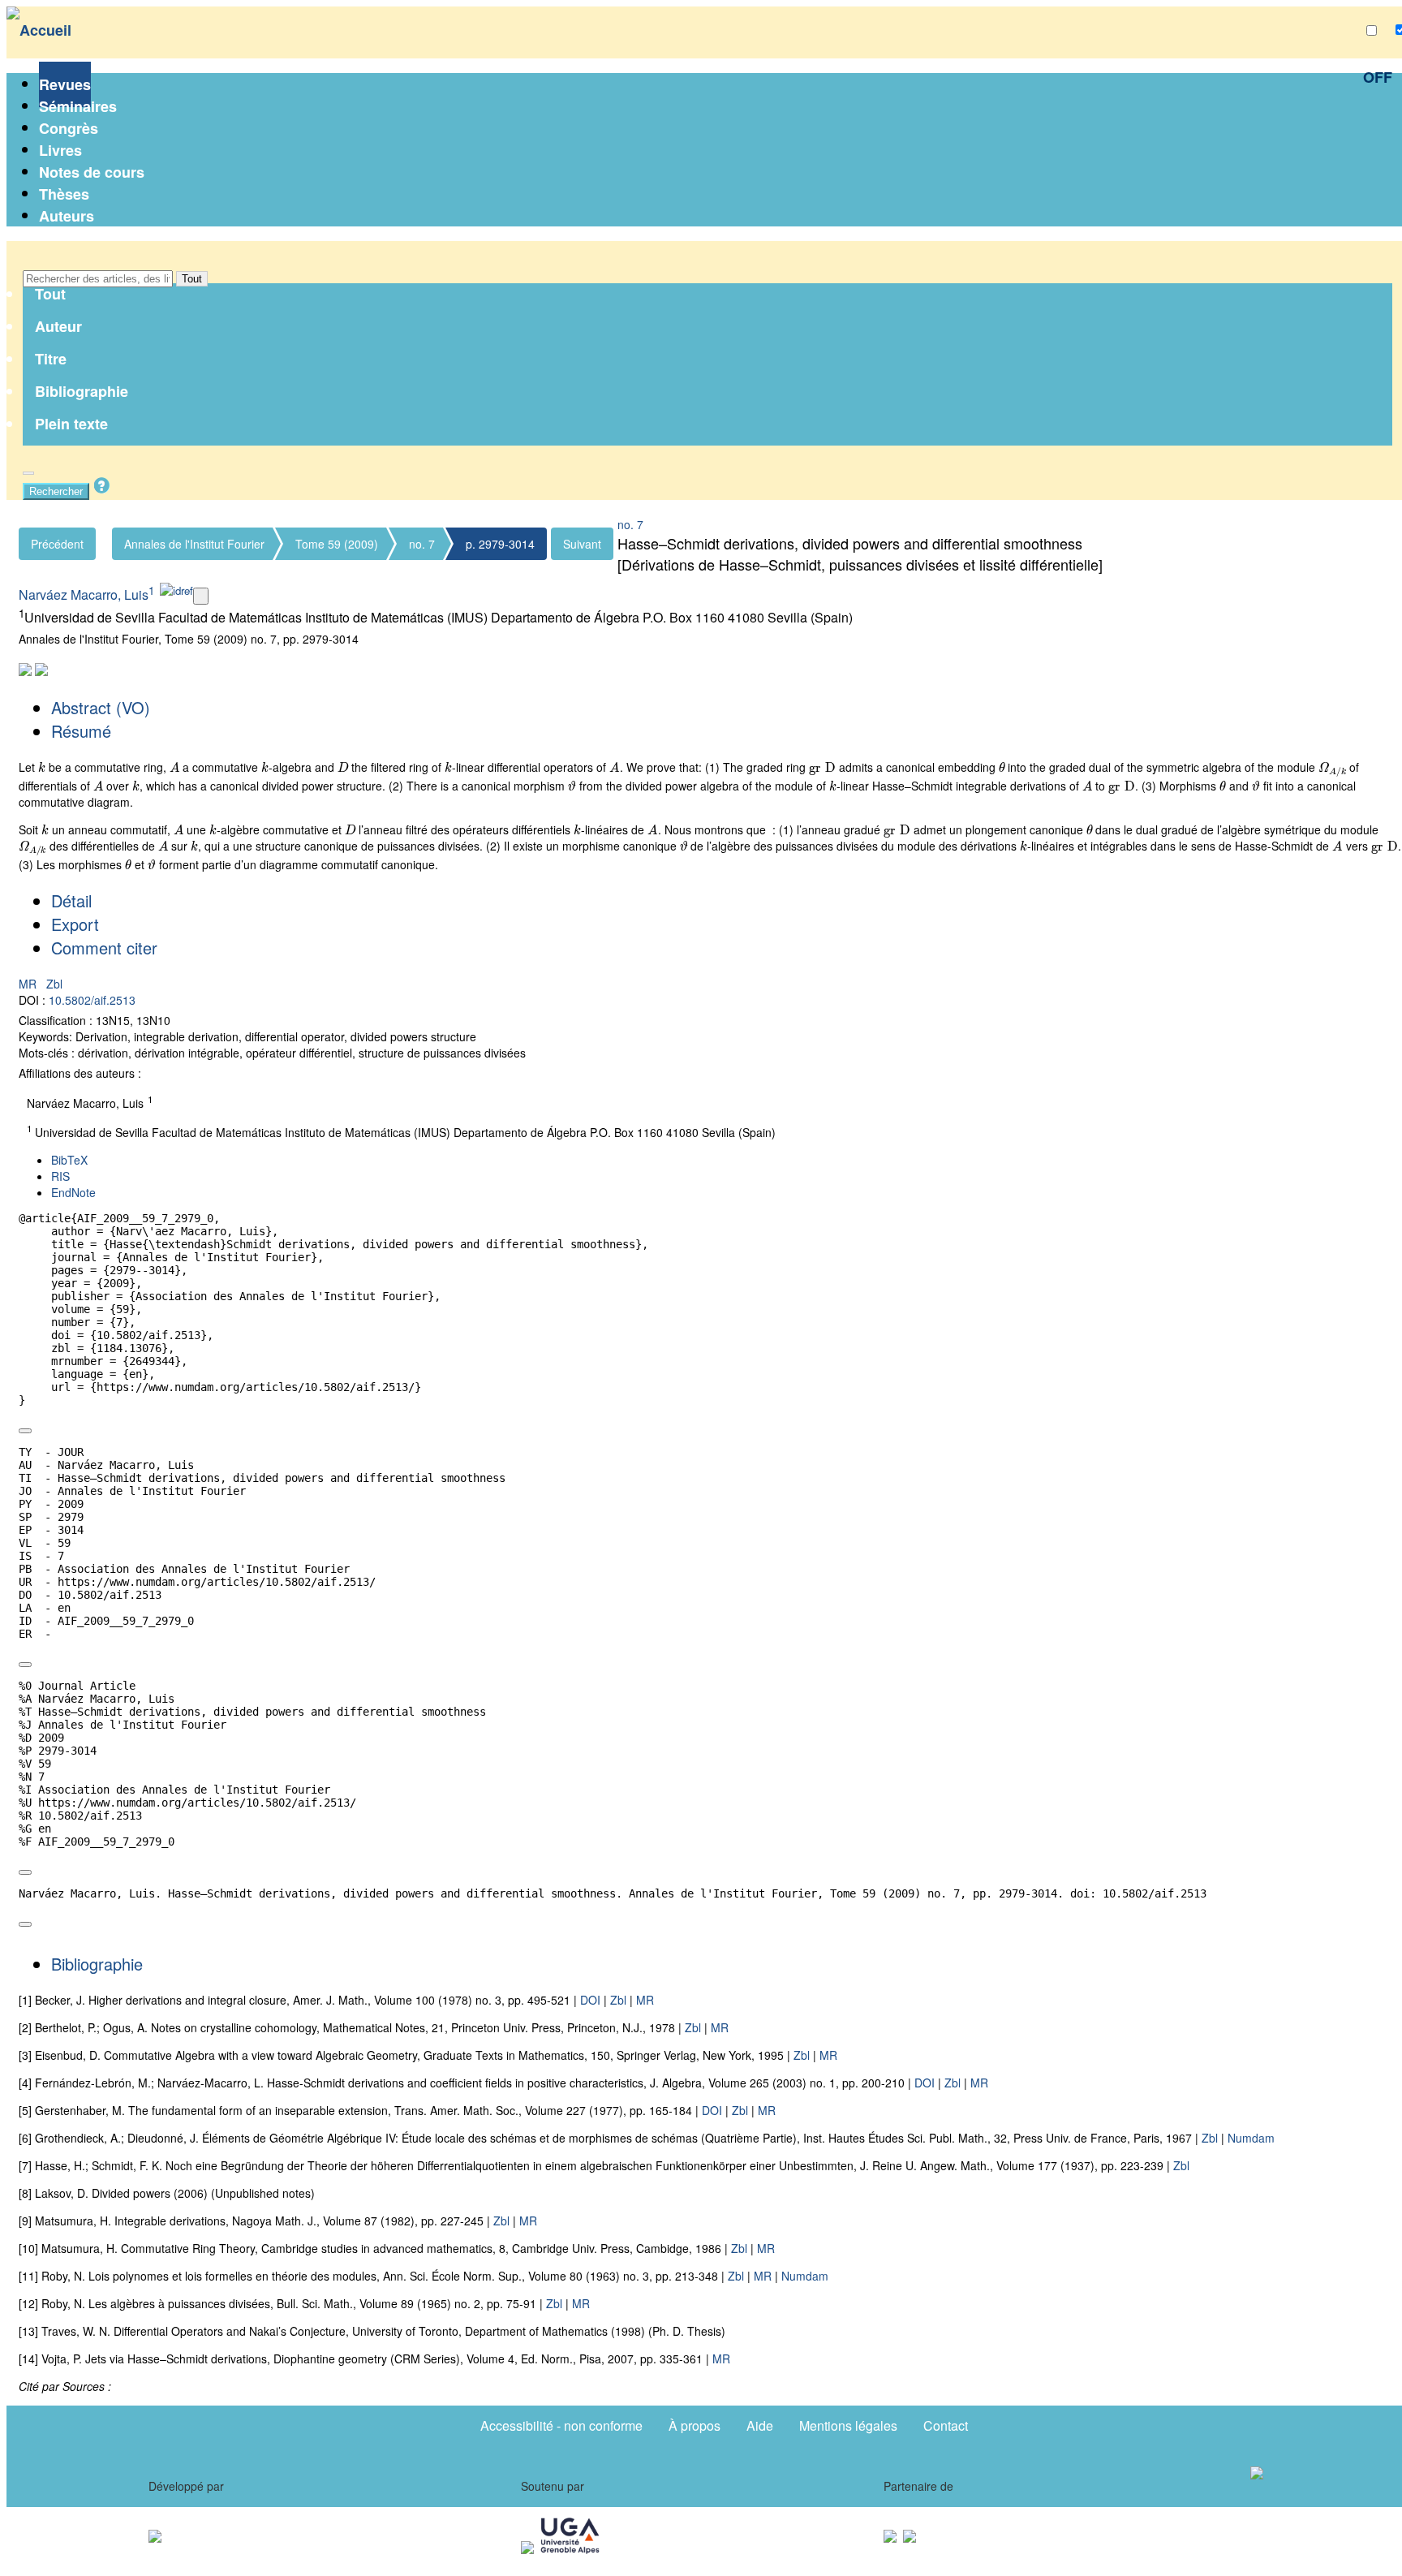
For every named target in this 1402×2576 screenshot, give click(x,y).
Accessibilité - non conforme (561, 2425)
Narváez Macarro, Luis (84, 594)
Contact (946, 2425)
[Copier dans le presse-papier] (25, 1431)
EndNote (73, 1192)
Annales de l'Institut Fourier (194, 544)
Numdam (1251, 2138)
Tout (192, 279)
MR (29, 984)
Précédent (57, 544)
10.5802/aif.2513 (92, 1000)
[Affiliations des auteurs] (201, 596)
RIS (60, 1176)
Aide (760, 2425)
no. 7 (422, 544)
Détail (71, 900)
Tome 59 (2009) (337, 544)
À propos (695, 2425)
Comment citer (104, 948)
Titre (51, 359)
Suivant (582, 544)
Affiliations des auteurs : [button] (80, 1073)
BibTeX (69, 1160)
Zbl (54, 984)
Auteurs (67, 216)
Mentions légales (848, 2425)
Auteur (58, 326)
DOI (590, 2000)
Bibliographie (82, 391)
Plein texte (71, 424)
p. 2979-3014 (500, 544)
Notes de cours (92, 172)
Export (75, 924)
